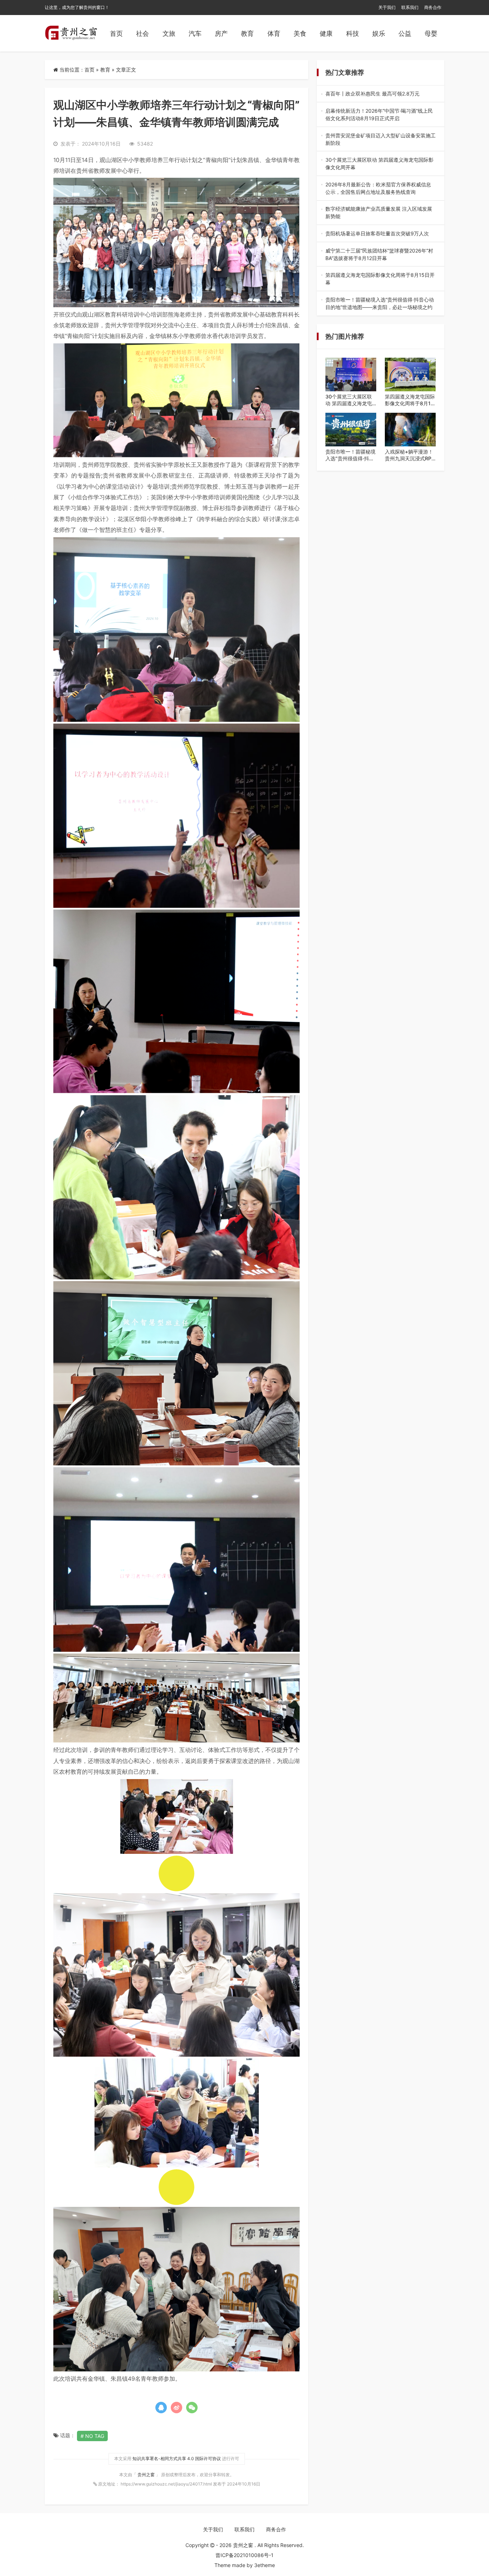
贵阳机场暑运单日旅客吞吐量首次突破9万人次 (381, 234)
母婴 (431, 33)
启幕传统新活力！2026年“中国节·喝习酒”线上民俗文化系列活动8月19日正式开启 (381, 115)
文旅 (169, 33)
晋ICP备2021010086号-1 (245, 2555)
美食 (300, 33)
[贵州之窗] (71, 33)
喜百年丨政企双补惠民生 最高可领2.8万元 (380, 94)
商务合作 (433, 7)
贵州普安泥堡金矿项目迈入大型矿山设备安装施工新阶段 (381, 139)
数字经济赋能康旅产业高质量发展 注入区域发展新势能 (380, 213)
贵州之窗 (147, 2475)
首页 (116, 33)
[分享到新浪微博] (176, 2408)
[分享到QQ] (161, 2408)
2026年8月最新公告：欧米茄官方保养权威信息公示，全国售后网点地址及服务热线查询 (378, 188)
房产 (221, 33)
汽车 (195, 33)
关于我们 (387, 7)
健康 (326, 33)
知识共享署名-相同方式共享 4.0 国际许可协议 (177, 2459)
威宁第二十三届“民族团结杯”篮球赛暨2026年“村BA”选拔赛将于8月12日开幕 (379, 255)
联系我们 (410, 7)
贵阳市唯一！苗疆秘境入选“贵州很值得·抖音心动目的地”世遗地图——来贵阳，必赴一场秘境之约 (380, 304)
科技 (353, 33)
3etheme (265, 2565)
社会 (142, 33)
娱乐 (379, 33)
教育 (247, 33)
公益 (405, 33)
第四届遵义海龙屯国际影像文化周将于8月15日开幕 (380, 279)
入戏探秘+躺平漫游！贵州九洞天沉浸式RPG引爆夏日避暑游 (410, 455)
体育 (274, 33)
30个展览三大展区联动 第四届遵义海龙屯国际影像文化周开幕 (380, 164)
